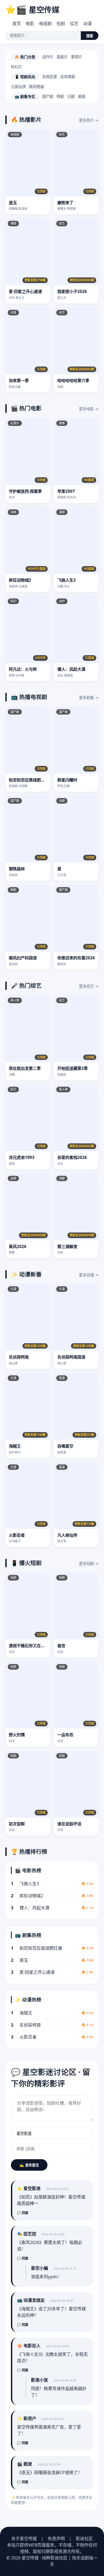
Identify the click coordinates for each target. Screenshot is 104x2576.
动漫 (87, 24)
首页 (17, 24)
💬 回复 (23, 2213)
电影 (30, 24)
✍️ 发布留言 (29, 2165)
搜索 (90, 36)
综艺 (74, 24)
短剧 (61, 24)
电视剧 (45, 24)
